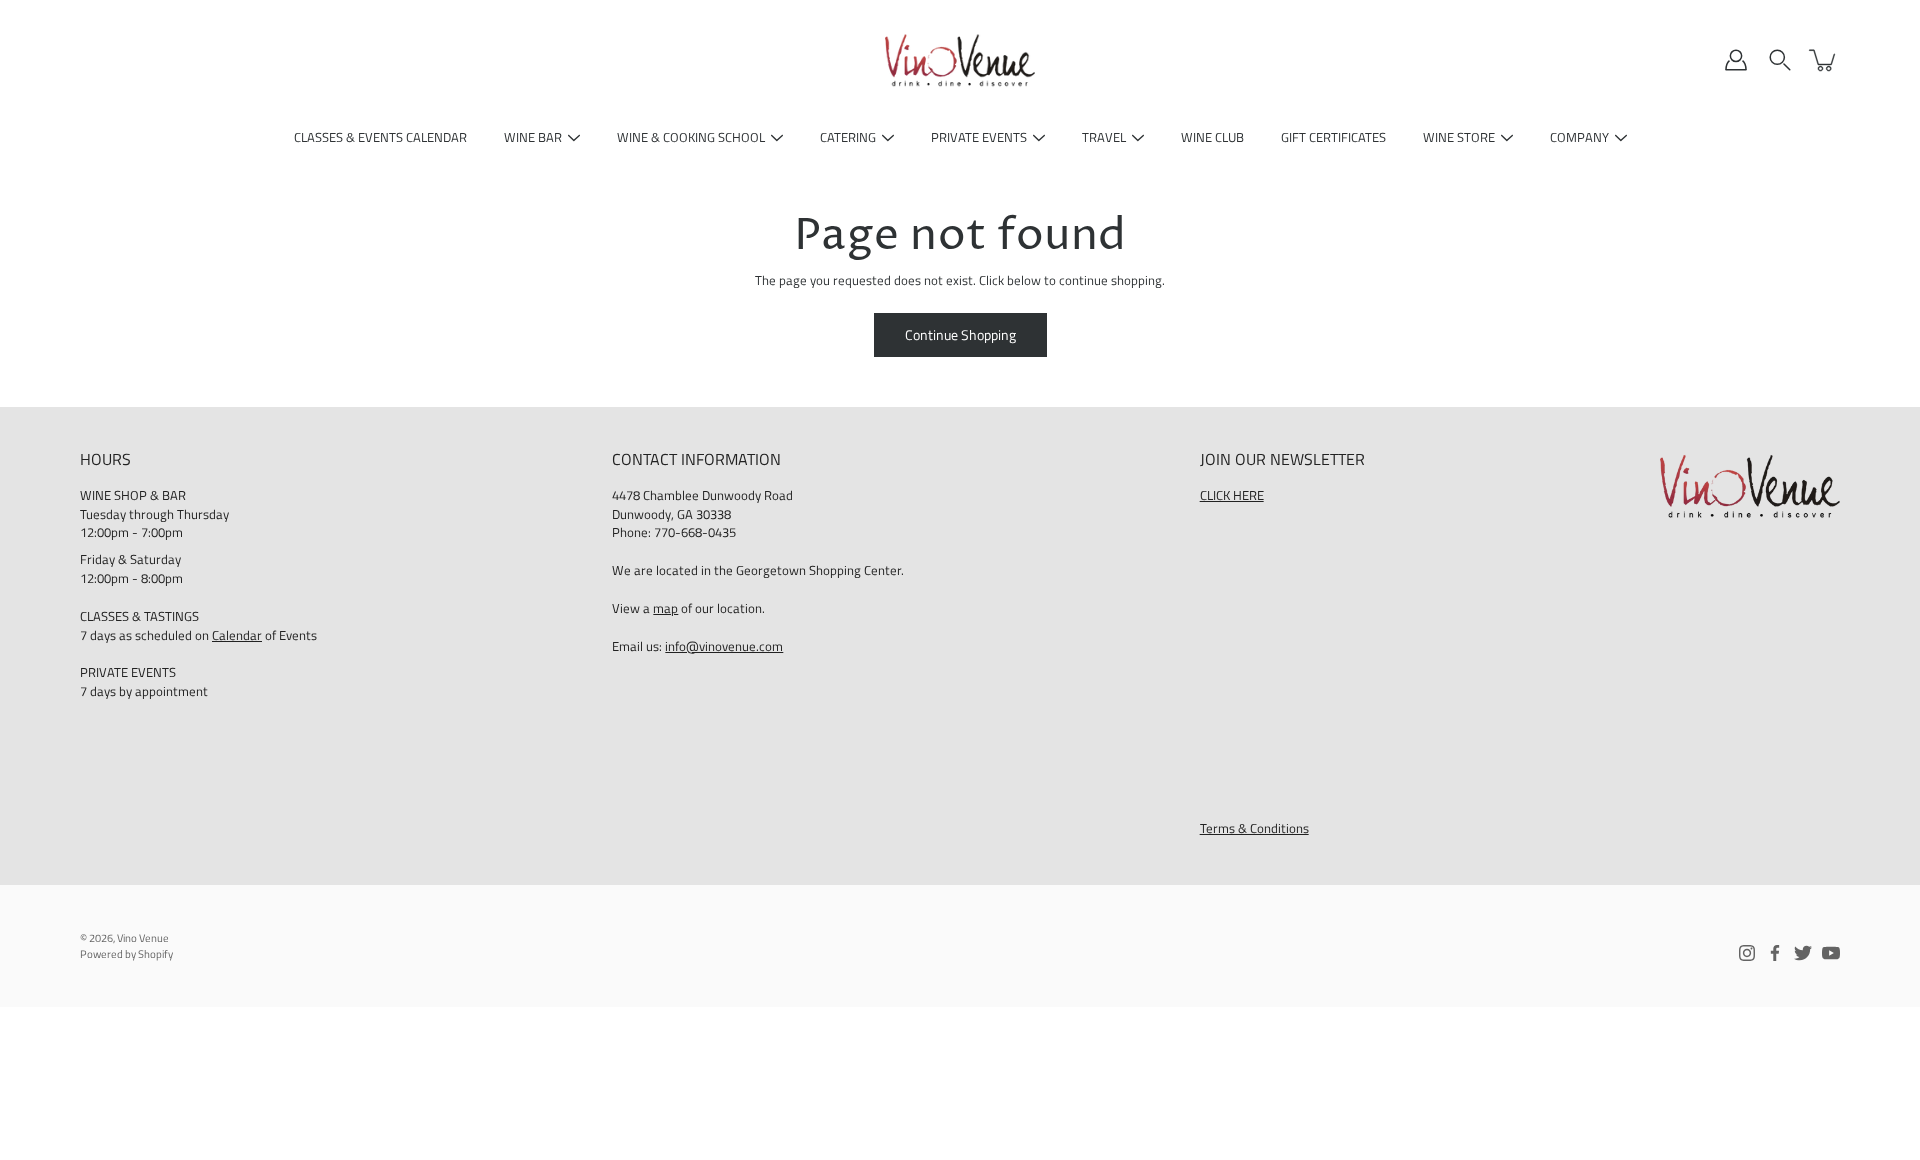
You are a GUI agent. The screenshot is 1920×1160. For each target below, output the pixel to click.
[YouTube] (1831, 953)
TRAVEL (1104, 137)
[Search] (1780, 60)
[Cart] (1824, 60)
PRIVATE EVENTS (979, 137)
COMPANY (1579, 137)
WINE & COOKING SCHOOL (691, 137)
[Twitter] (1803, 953)
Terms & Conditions (1254, 828)
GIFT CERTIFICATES (1333, 137)
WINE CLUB (1212, 137)
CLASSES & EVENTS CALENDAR (380, 137)
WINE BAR (533, 137)
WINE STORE (1459, 137)
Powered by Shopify (126, 954)
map (665, 608)
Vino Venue (143, 938)
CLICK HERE (1232, 495)
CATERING (848, 137)
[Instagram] (1747, 953)
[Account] (1736, 60)
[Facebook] (1775, 953)
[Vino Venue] (960, 60)
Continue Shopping (960, 334)
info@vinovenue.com (724, 646)
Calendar (237, 635)
